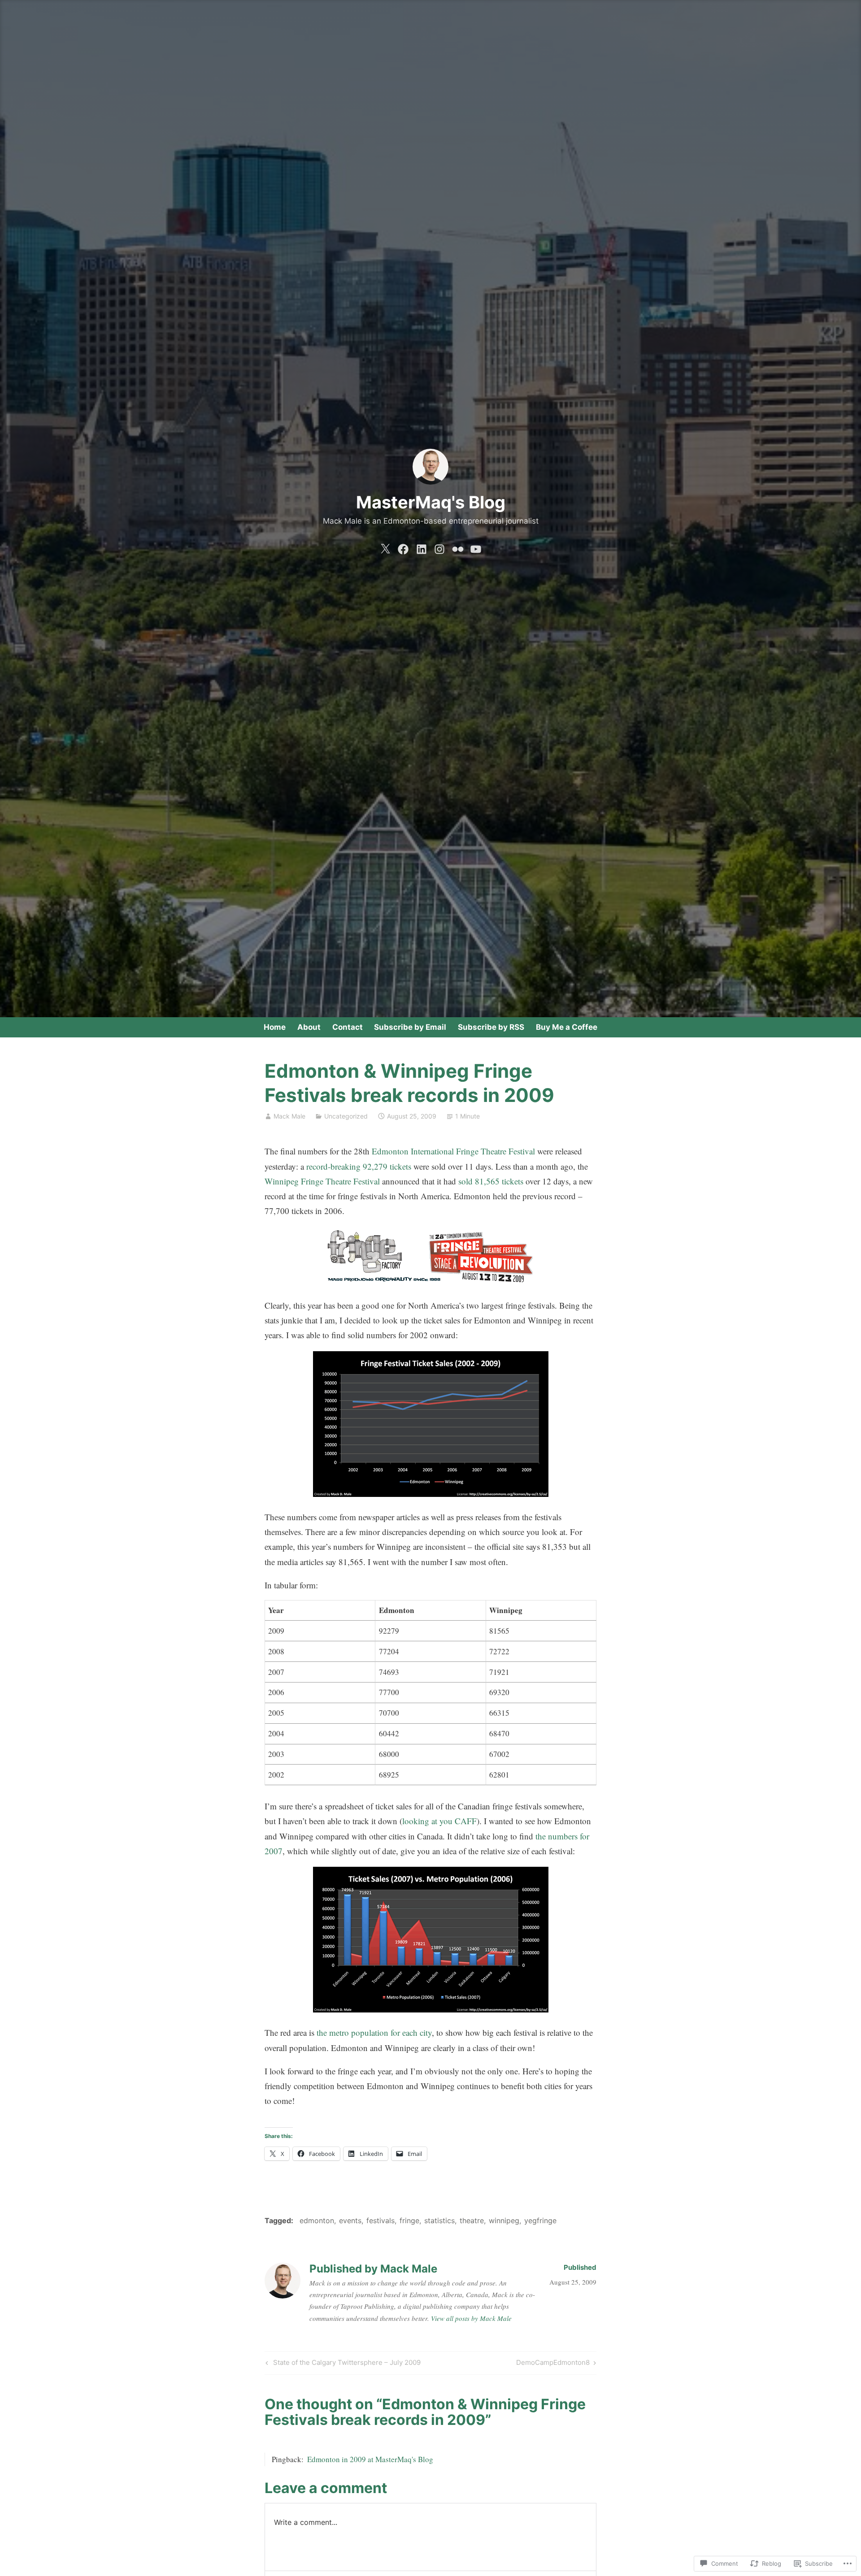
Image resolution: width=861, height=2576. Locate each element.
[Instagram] (439, 547)
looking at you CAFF (439, 1821)
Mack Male (289, 1116)
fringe (409, 2220)
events (350, 2220)
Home (275, 1027)
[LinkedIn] (422, 547)
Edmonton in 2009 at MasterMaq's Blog (370, 2459)
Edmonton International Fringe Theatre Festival (453, 1151)
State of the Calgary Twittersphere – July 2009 (342, 2364)
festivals (380, 2220)
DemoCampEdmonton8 (553, 2364)
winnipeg (504, 2220)
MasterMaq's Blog (431, 502)
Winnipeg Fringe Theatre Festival (322, 1181)
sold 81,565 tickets (491, 1181)
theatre (472, 2220)
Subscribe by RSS (491, 1027)
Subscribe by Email (410, 1027)
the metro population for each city (374, 2032)
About (309, 1027)
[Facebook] (403, 547)
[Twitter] (385, 547)
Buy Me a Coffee (567, 1027)
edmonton (317, 2220)
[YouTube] (476, 547)
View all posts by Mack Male (471, 2318)
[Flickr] (458, 547)
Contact (348, 1027)
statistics (439, 2220)
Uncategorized (346, 1116)
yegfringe (540, 2220)
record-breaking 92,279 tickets (359, 1166)
